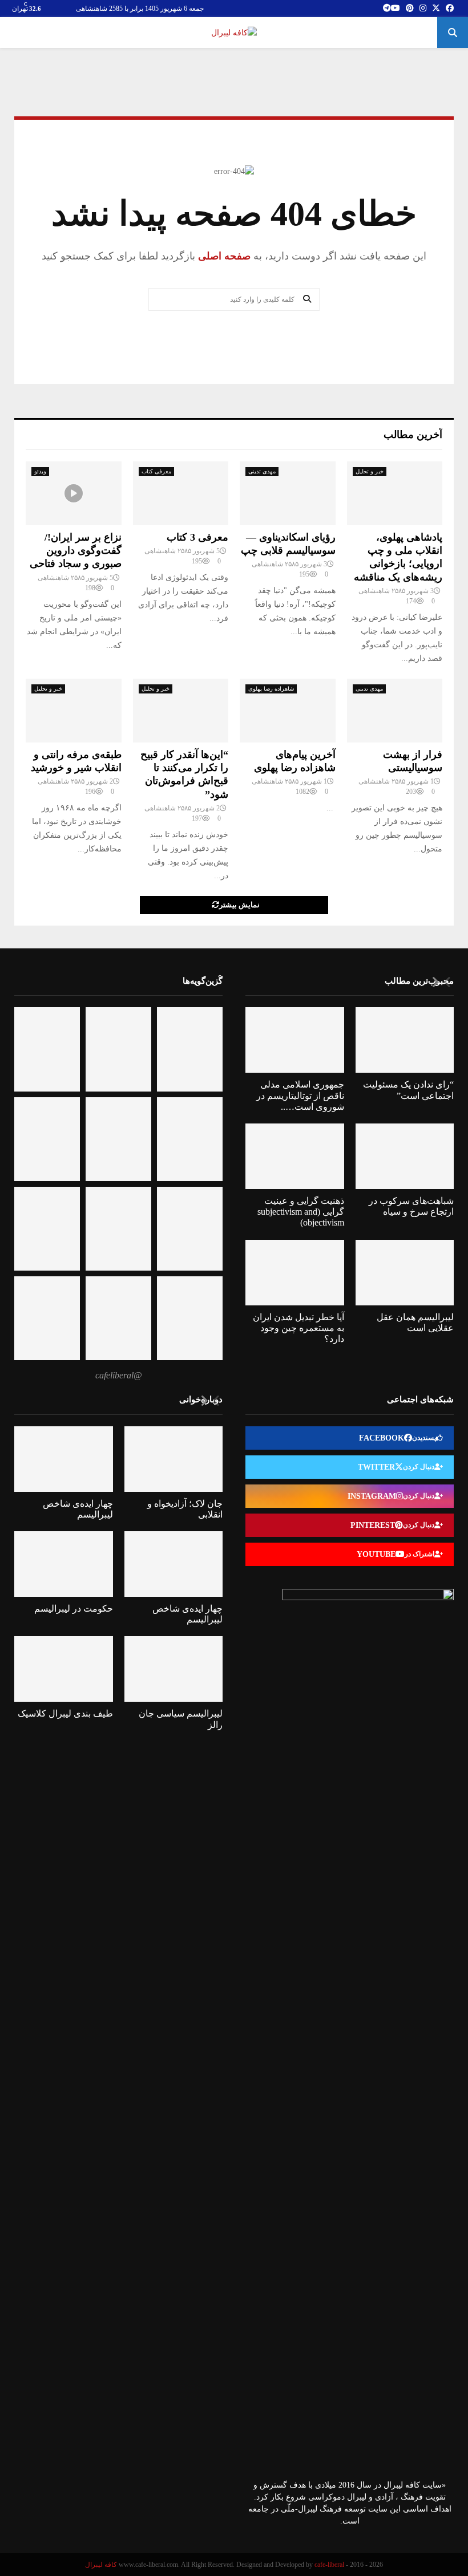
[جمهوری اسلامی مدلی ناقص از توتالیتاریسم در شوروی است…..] (295, 1040)
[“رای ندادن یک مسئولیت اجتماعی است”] (405, 1040)
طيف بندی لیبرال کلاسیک (65, 1713)
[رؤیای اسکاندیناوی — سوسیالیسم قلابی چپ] (288, 493)
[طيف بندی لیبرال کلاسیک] (64, 1669)
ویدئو (40, 471)
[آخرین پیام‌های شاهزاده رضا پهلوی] (288, 711)
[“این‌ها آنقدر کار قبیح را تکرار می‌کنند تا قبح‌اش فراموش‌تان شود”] (181, 711)
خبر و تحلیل (370, 471)
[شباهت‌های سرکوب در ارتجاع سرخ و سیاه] (405, 1156)
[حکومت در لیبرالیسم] (64, 1564)
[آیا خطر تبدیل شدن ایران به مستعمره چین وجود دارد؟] (295, 1273)
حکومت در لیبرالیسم (74, 1609)
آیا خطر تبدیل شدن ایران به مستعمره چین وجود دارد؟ (298, 1328)
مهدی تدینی (262, 471)
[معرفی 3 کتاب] (181, 493)
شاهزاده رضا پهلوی (271, 689)
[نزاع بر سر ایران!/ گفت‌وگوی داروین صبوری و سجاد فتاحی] (74, 493)
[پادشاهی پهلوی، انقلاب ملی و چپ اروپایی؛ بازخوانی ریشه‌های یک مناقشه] (395, 493)
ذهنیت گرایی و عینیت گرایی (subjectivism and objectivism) (301, 1212)
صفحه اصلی (223, 256)
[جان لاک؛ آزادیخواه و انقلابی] (174, 1459)
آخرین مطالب (413, 435)
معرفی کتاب (156, 471)
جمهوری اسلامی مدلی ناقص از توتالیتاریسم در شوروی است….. (300, 1095)
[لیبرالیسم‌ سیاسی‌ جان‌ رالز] (174, 1669)
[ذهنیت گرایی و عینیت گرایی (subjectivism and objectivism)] (295, 1156)
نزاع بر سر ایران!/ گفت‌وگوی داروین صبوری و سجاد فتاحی (76, 551)
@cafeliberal (119, 1375)
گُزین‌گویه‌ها (203, 981)
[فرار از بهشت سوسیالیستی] (395, 711)
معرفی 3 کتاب (197, 537)
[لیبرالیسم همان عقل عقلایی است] (405, 1273)
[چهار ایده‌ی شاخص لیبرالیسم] (64, 1459)
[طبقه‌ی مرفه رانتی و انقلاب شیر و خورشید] (74, 711)
